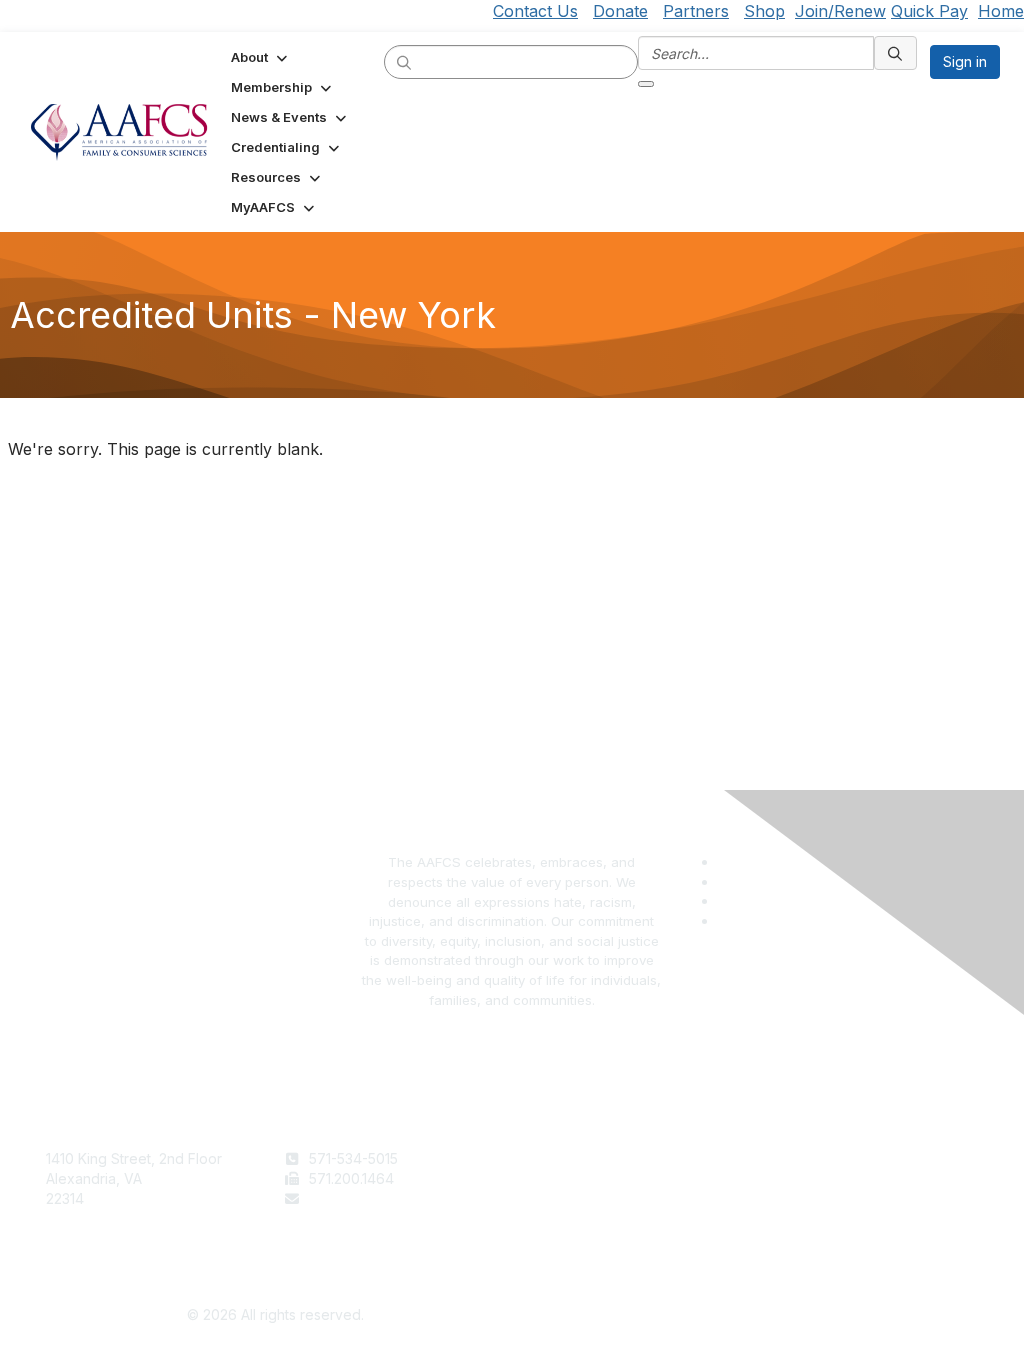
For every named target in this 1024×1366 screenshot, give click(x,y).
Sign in (965, 61)
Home (1001, 11)
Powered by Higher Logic (749, 1316)
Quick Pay (929, 11)
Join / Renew (563, 1158)
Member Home (569, 1237)
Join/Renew (840, 11)
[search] (405, 61)
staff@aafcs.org (361, 1198)
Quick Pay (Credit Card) (599, 1217)
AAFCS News (563, 1178)
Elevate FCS (560, 1198)
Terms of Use (801, 1158)
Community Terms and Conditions (867, 1198)
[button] (261, 57)
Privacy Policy (803, 1178)
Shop (764, 11)
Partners (696, 11)
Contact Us (535, 11)
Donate (620, 11)
